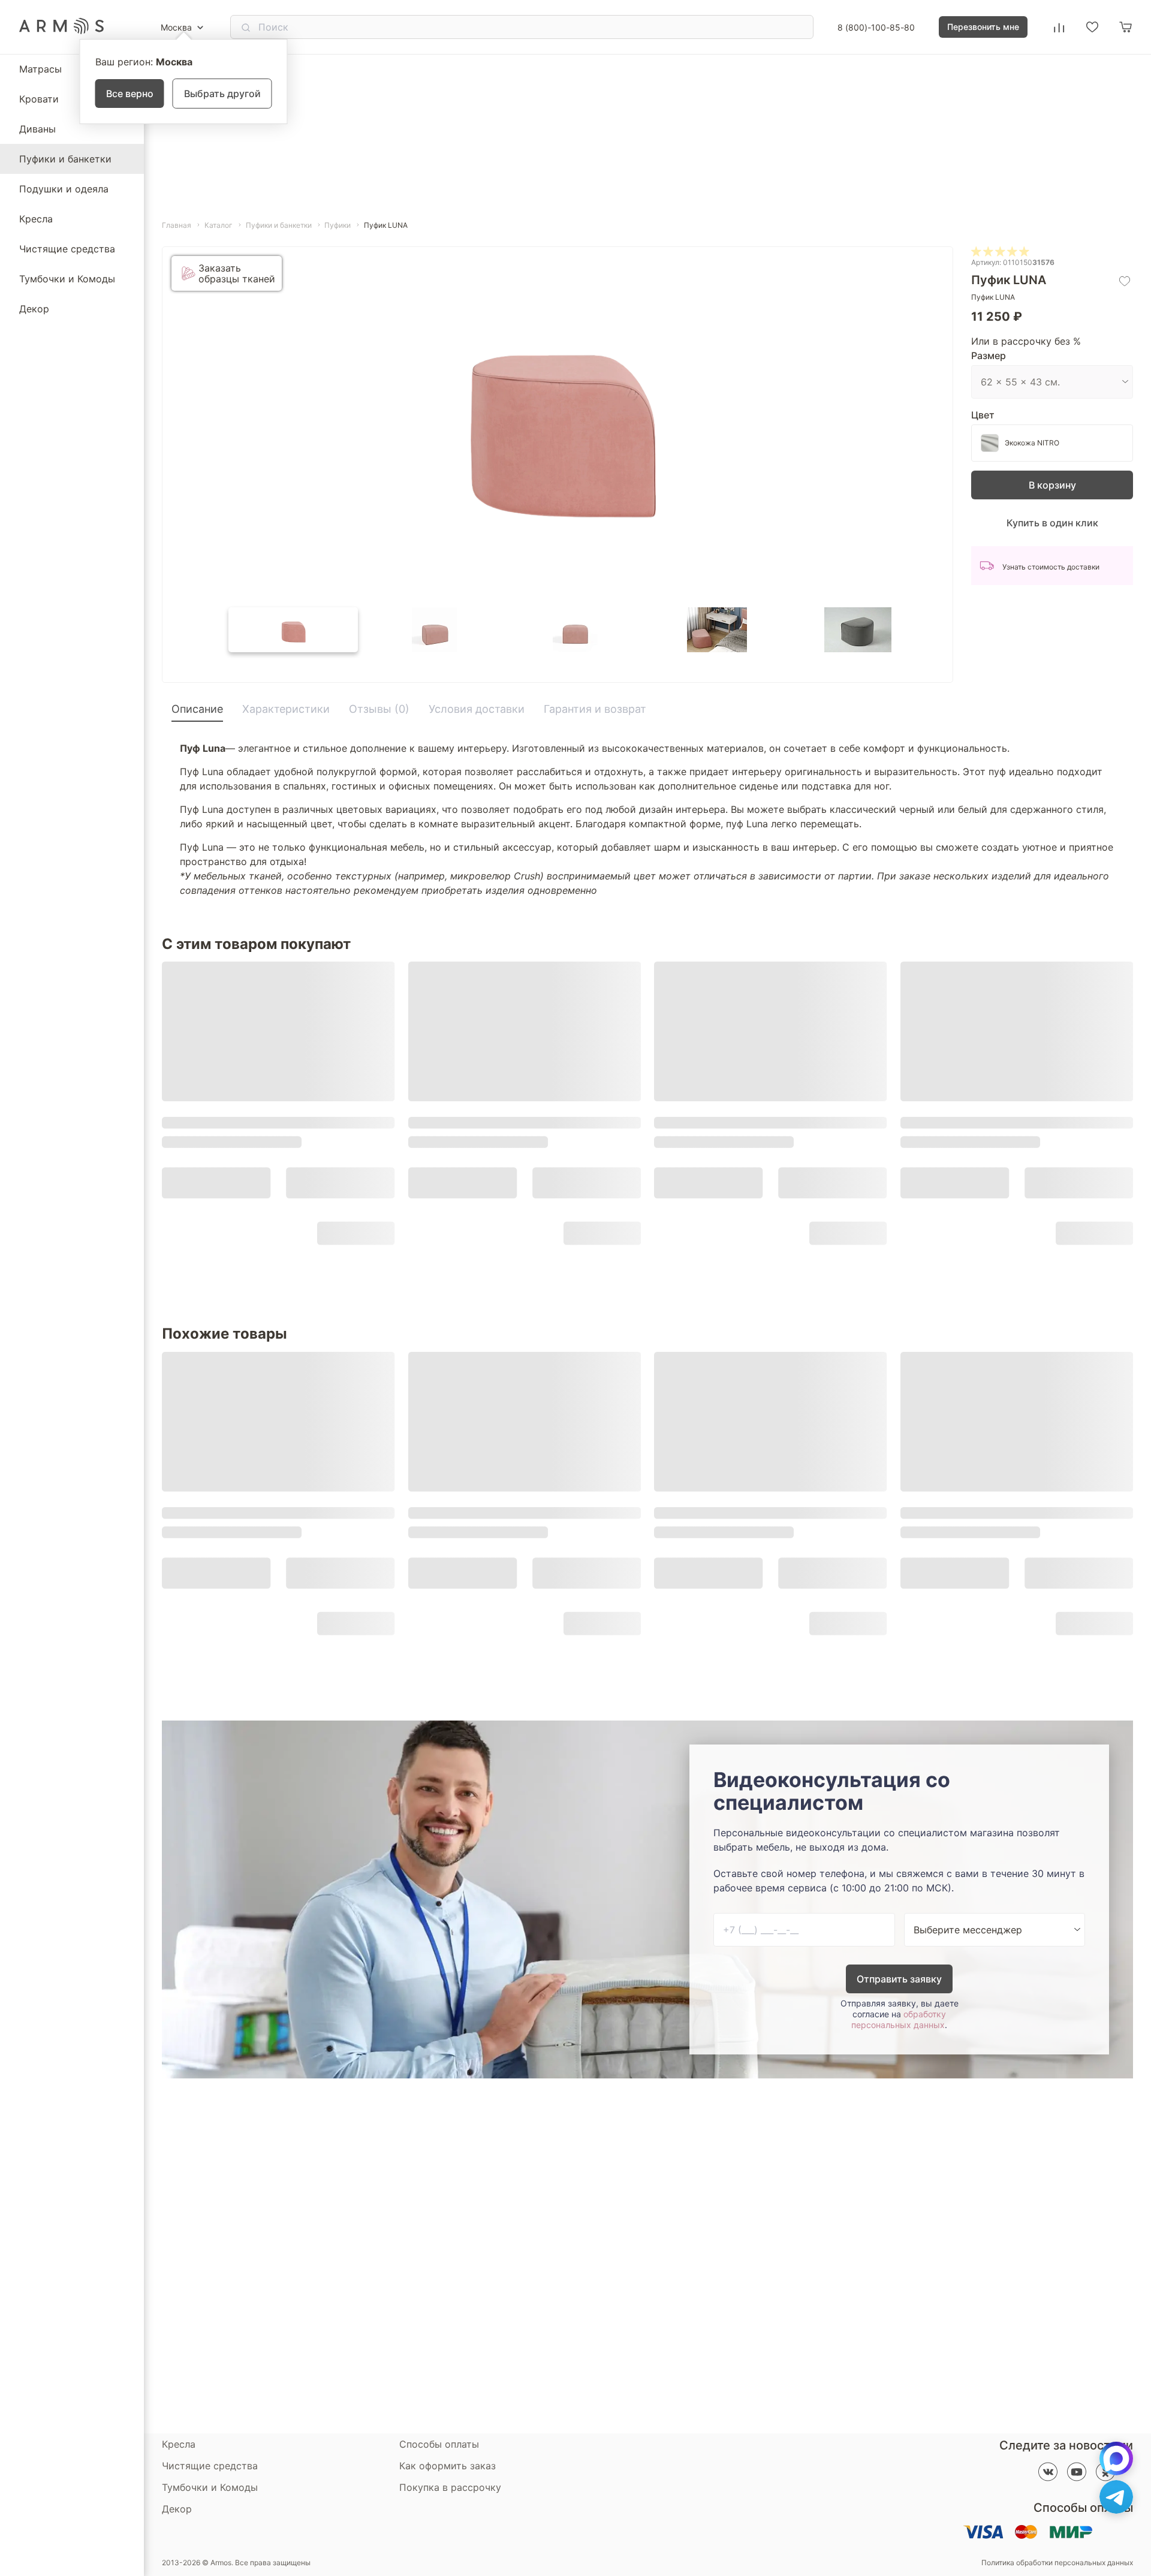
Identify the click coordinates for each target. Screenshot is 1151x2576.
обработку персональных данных (899, 2019)
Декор (34, 309)
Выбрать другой (222, 94)
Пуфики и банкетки (65, 159)
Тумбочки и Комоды (67, 279)
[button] (293, 630)
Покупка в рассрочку (450, 2487)
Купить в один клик (1052, 523)
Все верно (130, 94)
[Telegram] (1116, 2497)
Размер (989, 355)
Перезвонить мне (983, 27)
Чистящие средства (67, 249)
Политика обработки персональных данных (1057, 2563)
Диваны (37, 129)
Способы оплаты (439, 2444)
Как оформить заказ (448, 2466)
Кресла (36, 219)
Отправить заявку (899, 1979)
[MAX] (1116, 2459)
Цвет (983, 415)
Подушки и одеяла (64, 189)
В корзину (1052, 485)
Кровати (39, 99)
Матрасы (40, 69)
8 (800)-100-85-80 (876, 27)
